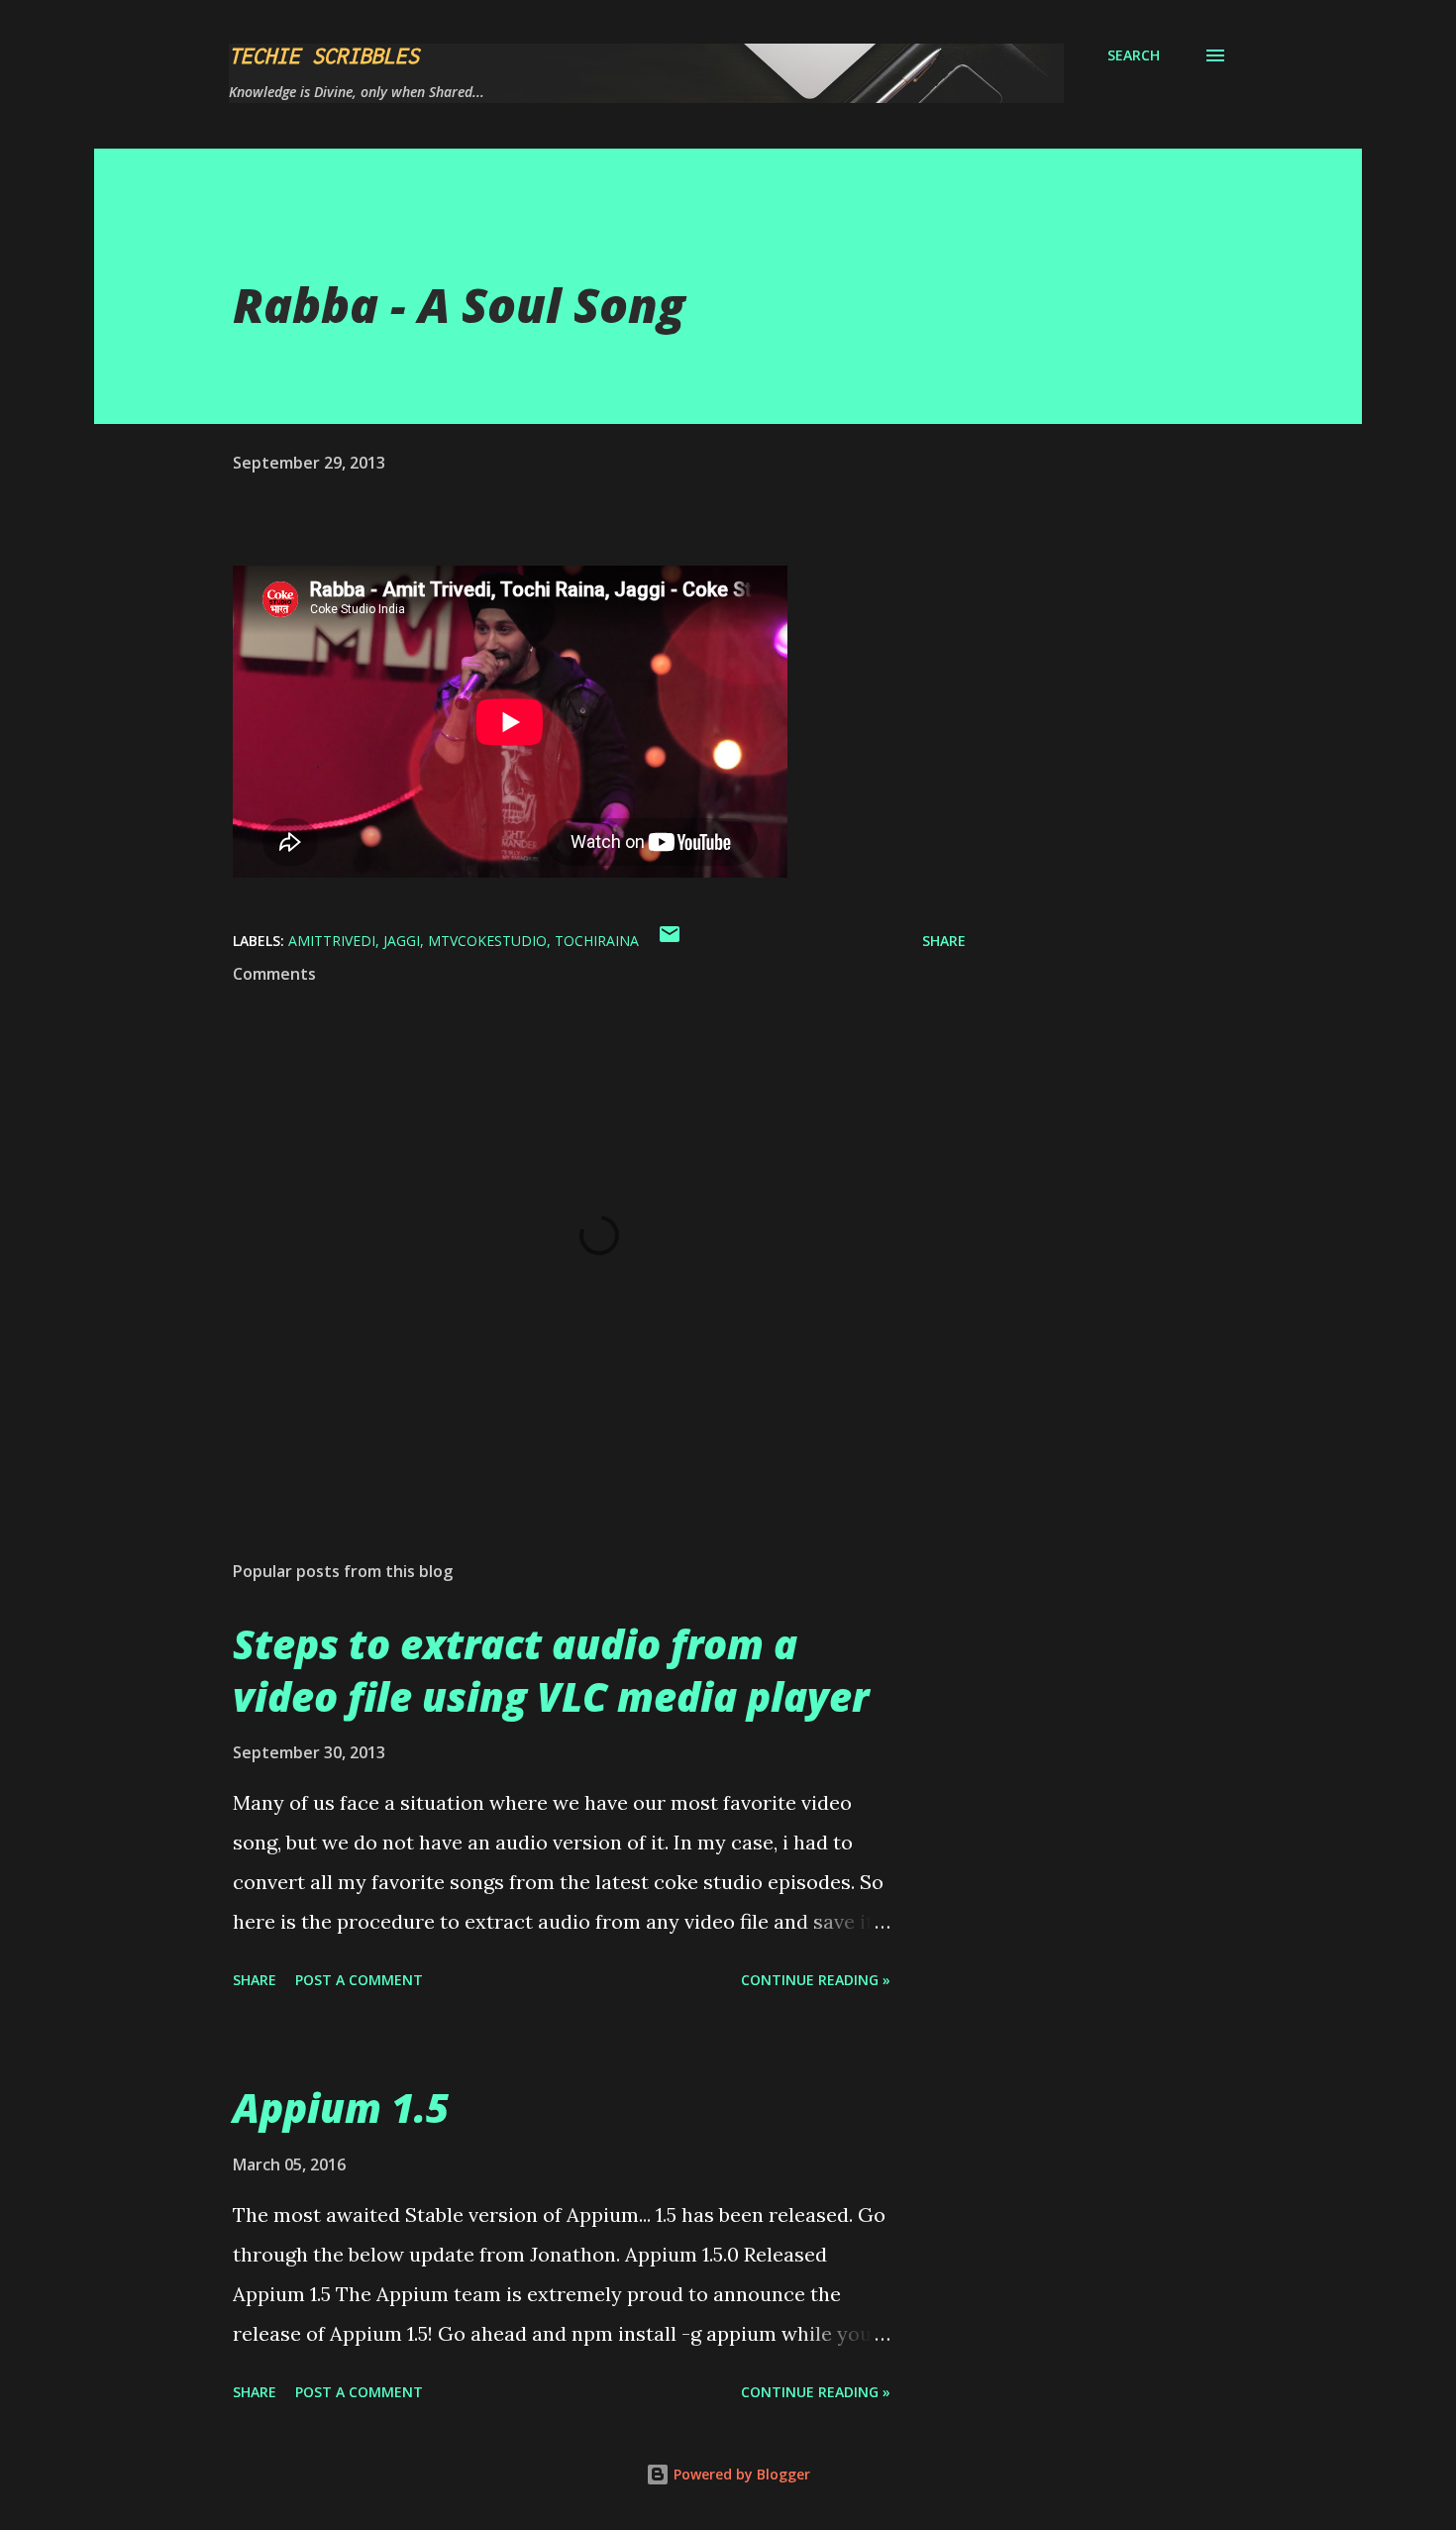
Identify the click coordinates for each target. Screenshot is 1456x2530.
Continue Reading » (816, 1980)
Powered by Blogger (740, 2474)
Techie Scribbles (324, 55)
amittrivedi (332, 941)
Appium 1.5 (341, 2108)
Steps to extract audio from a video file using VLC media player (551, 1670)
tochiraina (597, 941)
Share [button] (944, 941)
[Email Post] (670, 941)
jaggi (402, 941)
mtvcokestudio (487, 941)
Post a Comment (359, 1980)
